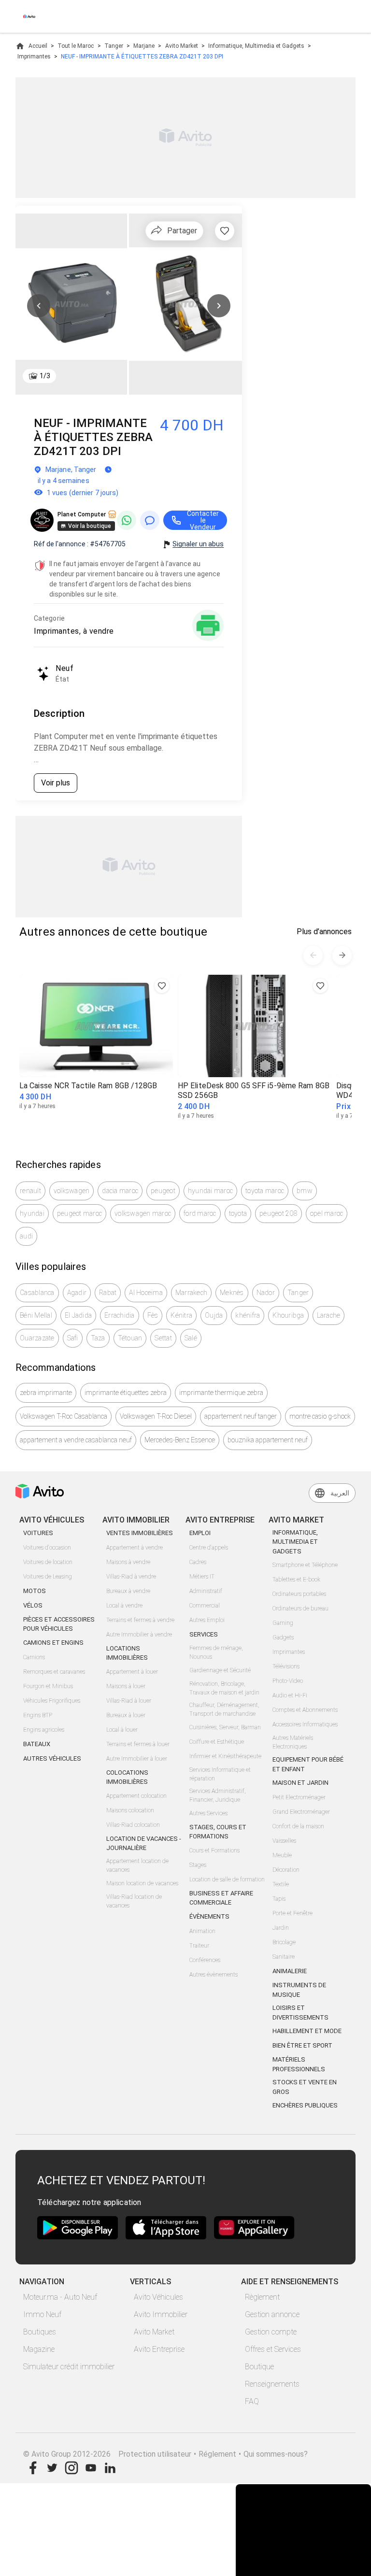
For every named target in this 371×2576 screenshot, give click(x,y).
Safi (73, 1338)
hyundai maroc (210, 1191)
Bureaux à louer (126, 1715)
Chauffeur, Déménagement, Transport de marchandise (224, 1709)
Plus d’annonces (324, 932)
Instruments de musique (299, 1990)
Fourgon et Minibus (48, 1686)
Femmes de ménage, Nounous (216, 1652)
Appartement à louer (132, 1672)
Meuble (282, 1855)
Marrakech (191, 1293)
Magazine (39, 2349)
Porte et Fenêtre (293, 1913)
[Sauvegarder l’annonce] (225, 231)
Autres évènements (214, 1975)
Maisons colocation (130, 1810)
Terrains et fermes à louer (138, 1744)
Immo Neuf (42, 2314)
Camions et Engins (53, 1643)
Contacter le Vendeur (203, 520)
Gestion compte (271, 2332)
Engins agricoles (44, 1730)
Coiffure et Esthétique (217, 1742)
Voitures (38, 1533)
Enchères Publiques (305, 2105)
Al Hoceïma (146, 1293)
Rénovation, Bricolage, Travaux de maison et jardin (224, 1688)
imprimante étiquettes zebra (126, 1393)
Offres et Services (273, 2349)
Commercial (205, 1606)
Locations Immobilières (127, 1653)
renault (30, 1191)
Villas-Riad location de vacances (134, 1901)
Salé (191, 1338)
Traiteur (199, 1946)
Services (204, 1634)
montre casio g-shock (320, 1416)
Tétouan (130, 1338)
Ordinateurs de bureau (300, 1608)
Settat (163, 1338)
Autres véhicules (52, 1758)
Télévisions (286, 1666)
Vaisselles (284, 1841)
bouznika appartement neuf (268, 1440)
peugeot (163, 1191)
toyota (238, 1213)
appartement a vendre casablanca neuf (76, 1440)
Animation (202, 1931)
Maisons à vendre (128, 1562)
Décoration (286, 1870)
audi (26, 1236)
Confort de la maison (298, 1826)
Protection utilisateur (155, 2454)
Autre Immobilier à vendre (139, 1635)
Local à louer (122, 1730)
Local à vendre (124, 1606)
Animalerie (290, 1971)
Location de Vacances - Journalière (144, 1843)
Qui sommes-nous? (276, 2454)
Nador (266, 1293)
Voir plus (56, 783)
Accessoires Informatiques (305, 1724)
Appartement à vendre (135, 1548)
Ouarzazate (37, 1338)
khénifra (248, 1315)
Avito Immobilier (161, 2314)
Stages (198, 1865)
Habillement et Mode (307, 2031)
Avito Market (182, 46)
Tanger (114, 46)
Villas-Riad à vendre (131, 1577)
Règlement (262, 2297)
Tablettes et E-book (296, 1580)
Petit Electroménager (299, 1797)
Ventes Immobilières (140, 1533)
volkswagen (72, 1191)
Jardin (281, 1928)
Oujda (214, 1315)
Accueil (38, 46)
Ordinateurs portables (299, 1594)
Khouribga (288, 1315)
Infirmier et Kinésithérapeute (225, 1756)
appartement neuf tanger (241, 1416)
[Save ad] (162, 986)
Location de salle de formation (227, 1879)
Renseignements (272, 2384)
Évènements (209, 1916)
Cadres (198, 1562)
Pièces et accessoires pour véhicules (59, 1624)
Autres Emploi (207, 1620)
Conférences (205, 1960)
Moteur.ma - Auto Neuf (60, 2297)
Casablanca (37, 1293)
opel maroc (327, 1213)
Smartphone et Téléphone (305, 1565)
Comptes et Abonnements (305, 1710)
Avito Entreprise (159, 2349)
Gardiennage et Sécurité (220, 1670)
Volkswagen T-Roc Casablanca (64, 1416)
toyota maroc (265, 1191)
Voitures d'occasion (47, 1548)
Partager (182, 231)
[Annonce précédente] (313, 955)
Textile (281, 1884)
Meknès (232, 1293)
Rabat (108, 1293)
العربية (340, 1493)
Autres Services (208, 1813)
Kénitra (181, 1315)
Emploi (200, 1533)
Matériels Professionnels (299, 2064)
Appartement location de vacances (137, 1865)
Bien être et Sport (302, 2045)
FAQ (252, 2401)
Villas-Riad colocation (133, 1825)
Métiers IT (202, 1577)
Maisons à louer (126, 1686)
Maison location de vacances (142, 1883)
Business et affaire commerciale (221, 1898)
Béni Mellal (36, 1315)
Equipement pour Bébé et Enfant (308, 1764)
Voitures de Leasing (48, 1577)
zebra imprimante (46, 1393)
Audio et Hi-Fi (290, 1695)
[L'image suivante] (219, 306)
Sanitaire (284, 1957)
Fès (153, 1315)
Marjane (144, 46)
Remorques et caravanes (54, 1672)
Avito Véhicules (158, 2297)
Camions (34, 1657)
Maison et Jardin (300, 1783)
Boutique (259, 2367)
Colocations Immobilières (127, 1777)
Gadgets (283, 1637)
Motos (35, 1591)
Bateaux (37, 1744)
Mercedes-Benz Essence (180, 1440)
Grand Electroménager (301, 1812)
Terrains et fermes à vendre (140, 1620)
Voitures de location (48, 1562)
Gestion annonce (272, 2314)
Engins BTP (38, 1715)
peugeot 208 (278, 1213)
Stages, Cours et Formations (218, 1832)
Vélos (33, 1605)
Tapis (279, 1899)
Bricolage (284, 1942)
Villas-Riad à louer (129, 1701)
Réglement (217, 2454)
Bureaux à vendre (128, 1591)
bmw (305, 1191)
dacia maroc (120, 1191)
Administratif (206, 1591)
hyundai (32, 1213)
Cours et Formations (214, 1850)
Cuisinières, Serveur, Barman (225, 1727)
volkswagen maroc (143, 1213)
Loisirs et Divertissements (300, 2013)
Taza (98, 1338)
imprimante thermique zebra (221, 1393)
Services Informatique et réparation (220, 1774)
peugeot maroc (79, 1213)
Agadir (77, 1293)
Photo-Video (288, 1681)
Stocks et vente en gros (305, 2087)
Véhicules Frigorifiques (52, 1701)
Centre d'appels (209, 1548)
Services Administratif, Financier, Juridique (218, 1795)
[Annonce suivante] (342, 955)
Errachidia (120, 1315)
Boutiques (40, 2332)
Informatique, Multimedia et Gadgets (256, 46)
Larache (329, 1315)
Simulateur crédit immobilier (69, 2367)
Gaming (283, 1623)
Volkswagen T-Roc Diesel (156, 1416)
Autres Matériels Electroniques (293, 1742)
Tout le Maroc (76, 46)
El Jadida (78, 1315)
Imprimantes (34, 57)
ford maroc (200, 1213)
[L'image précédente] (39, 306)
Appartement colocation (136, 1796)
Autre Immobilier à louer (137, 1759)
